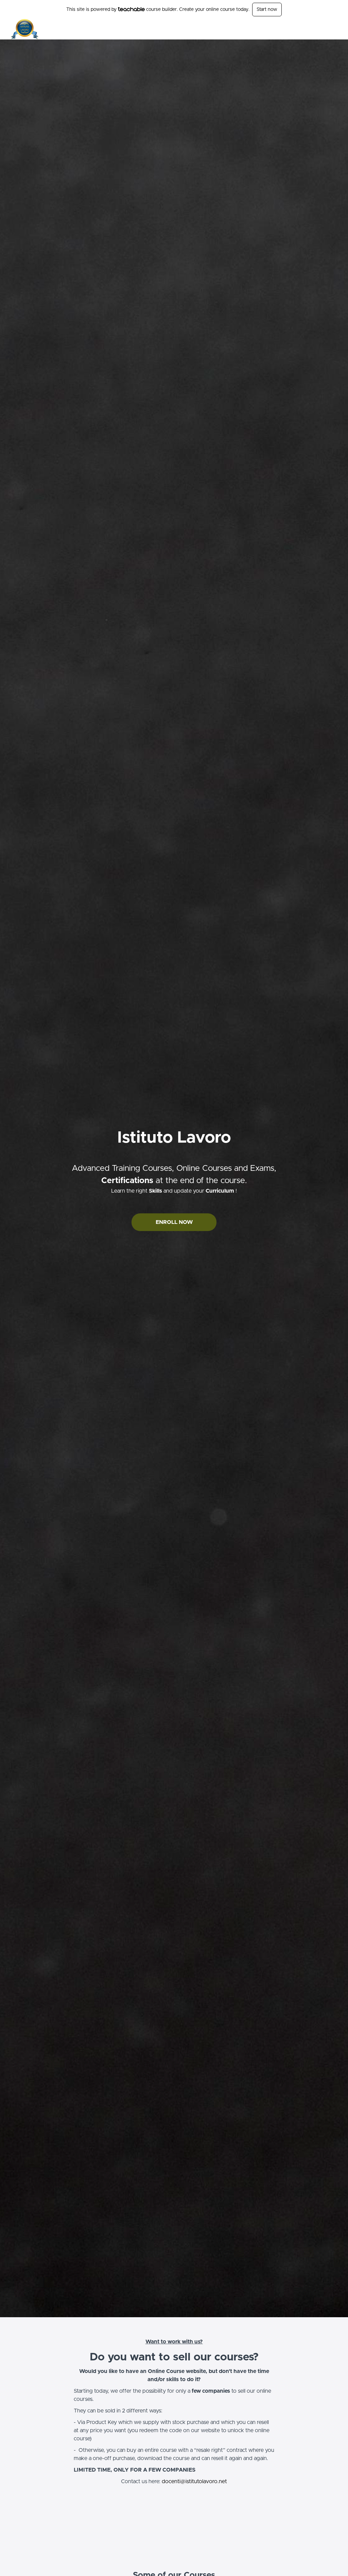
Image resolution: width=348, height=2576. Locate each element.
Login (331, 29)
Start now (267, 10)
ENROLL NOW (174, 1222)
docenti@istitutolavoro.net (194, 2481)
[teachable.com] (131, 9)
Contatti (265, 29)
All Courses (238, 29)
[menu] (254, 29)
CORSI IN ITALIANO (198, 29)
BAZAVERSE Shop (299, 29)
